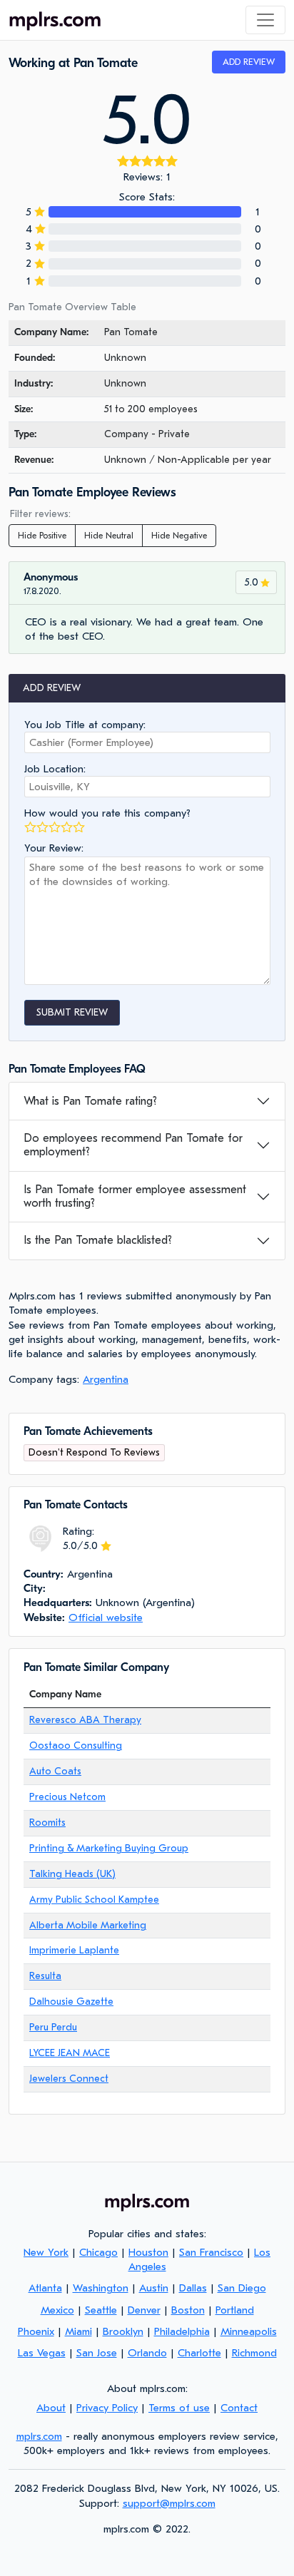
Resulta (45, 1976)
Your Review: (54, 848)
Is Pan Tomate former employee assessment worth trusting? (135, 1196)
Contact (239, 2408)
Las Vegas (42, 2353)
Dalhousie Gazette (71, 2002)
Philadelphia (182, 2331)
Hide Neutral (109, 536)
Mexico (57, 2310)
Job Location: (55, 769)
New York (46, 2252)
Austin (154, 2288)
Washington (101, 2288)
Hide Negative (179, 536)
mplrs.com (39, 2436)
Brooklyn (123, 2331)
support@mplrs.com (169, 2503)
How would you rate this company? (107, 813)
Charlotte (199, 2353)
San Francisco (211, 2252)
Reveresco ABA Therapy (85, 1720)
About (51, 2408)
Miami (78, 2331)
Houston (148, 2252)
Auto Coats (55, 1771)
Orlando (147, 2353)
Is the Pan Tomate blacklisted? (98, 1240)
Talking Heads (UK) (72, 1874)
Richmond (254, 2353)
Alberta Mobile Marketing (88, 1925)
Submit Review (72, 1012)
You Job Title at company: (85, 725)
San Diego (242, 2288)
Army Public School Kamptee (94, 1900)
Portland (235, 2310)
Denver (144, 2310)
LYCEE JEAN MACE (70, 2053)
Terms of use (179, 2408)
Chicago (98, 2252)
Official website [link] (106, 1617)
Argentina (106, 1379)
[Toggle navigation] (265, 20)
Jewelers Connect (69, 2079)
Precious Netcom (67, 1797)
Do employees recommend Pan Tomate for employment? (133, 1145)
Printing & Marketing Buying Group (109, 1848)
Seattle (101, 2310)
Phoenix (36, 2331)
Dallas (193, 2288)
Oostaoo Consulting (76, 1746)
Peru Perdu (53, 2027)
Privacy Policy (107, 2408)
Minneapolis (249, 2331)
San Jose (97, 2353)
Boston (188, 2310)
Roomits (47, 1823)
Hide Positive (42, 536)
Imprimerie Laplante (74, 1950)
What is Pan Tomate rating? (90, 1101)
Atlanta (45, 2288)
